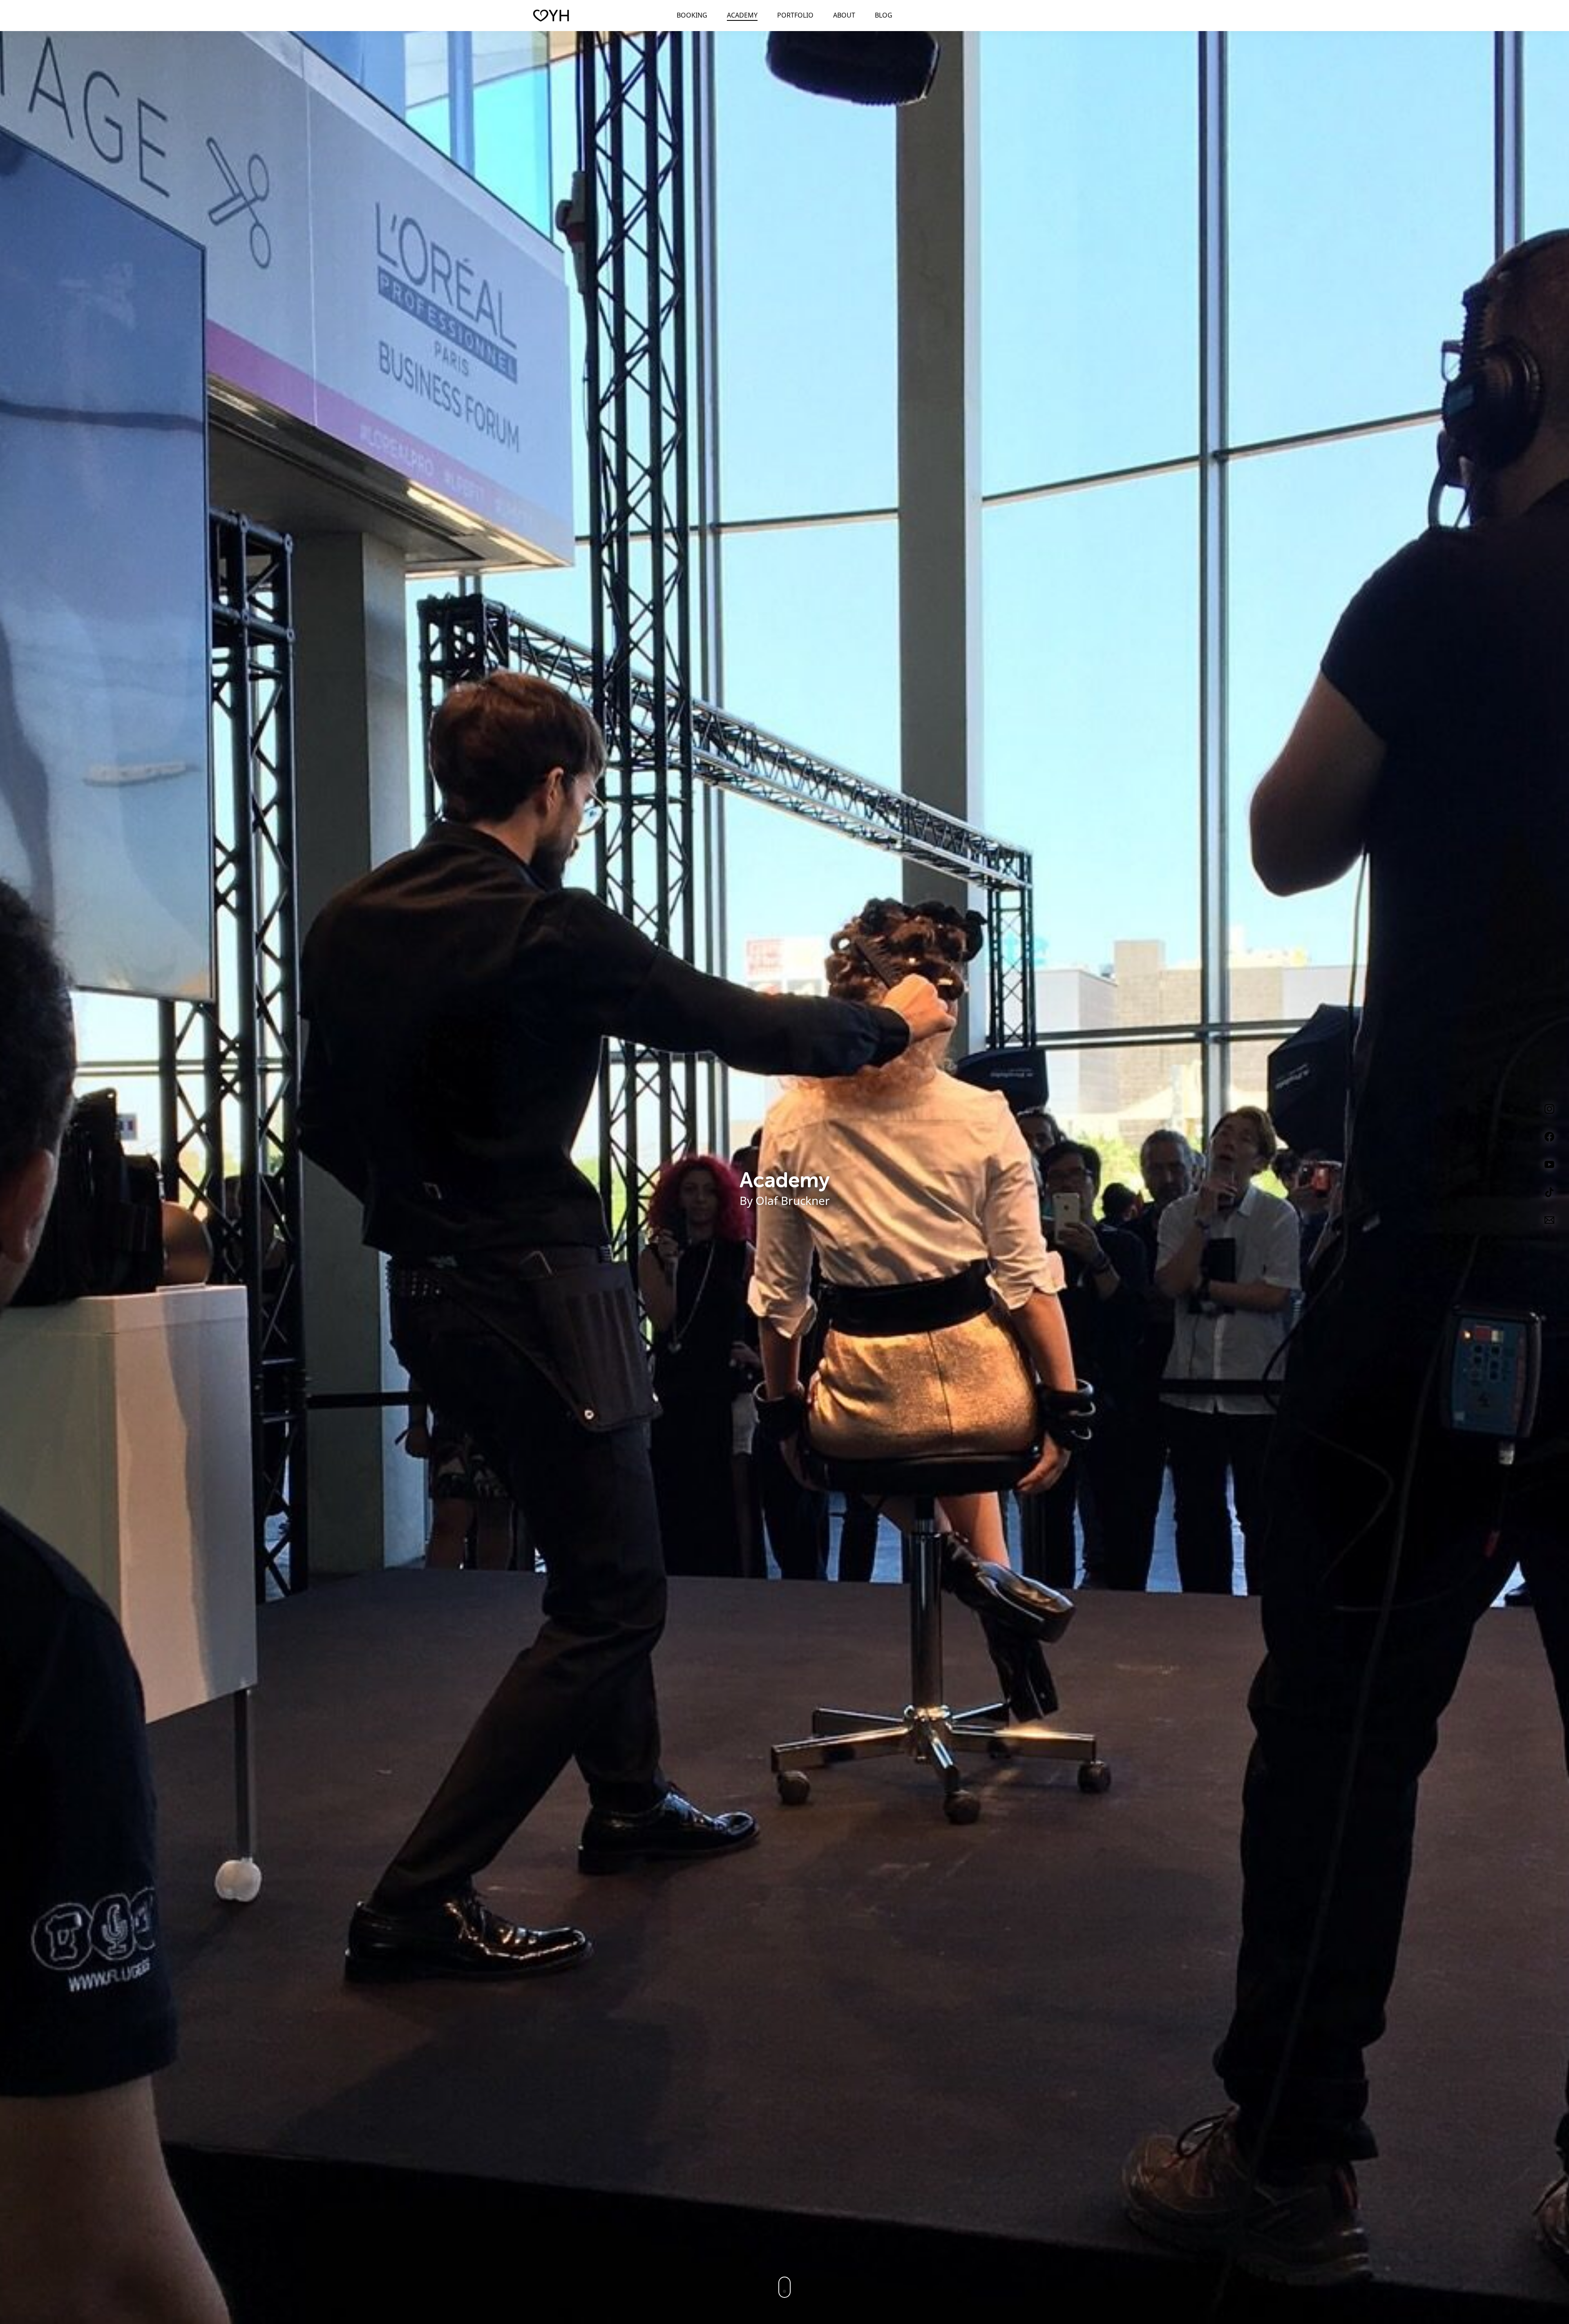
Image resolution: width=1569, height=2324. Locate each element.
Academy (742, 15)
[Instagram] (1549, 1107)
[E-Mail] (1549, 1218)
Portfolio (795, 15)
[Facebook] (1549, 1135)
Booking (692, 15)
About (844, 15)
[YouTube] (1549, 1163)
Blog (884, 15)
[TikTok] (1549, 1190)
